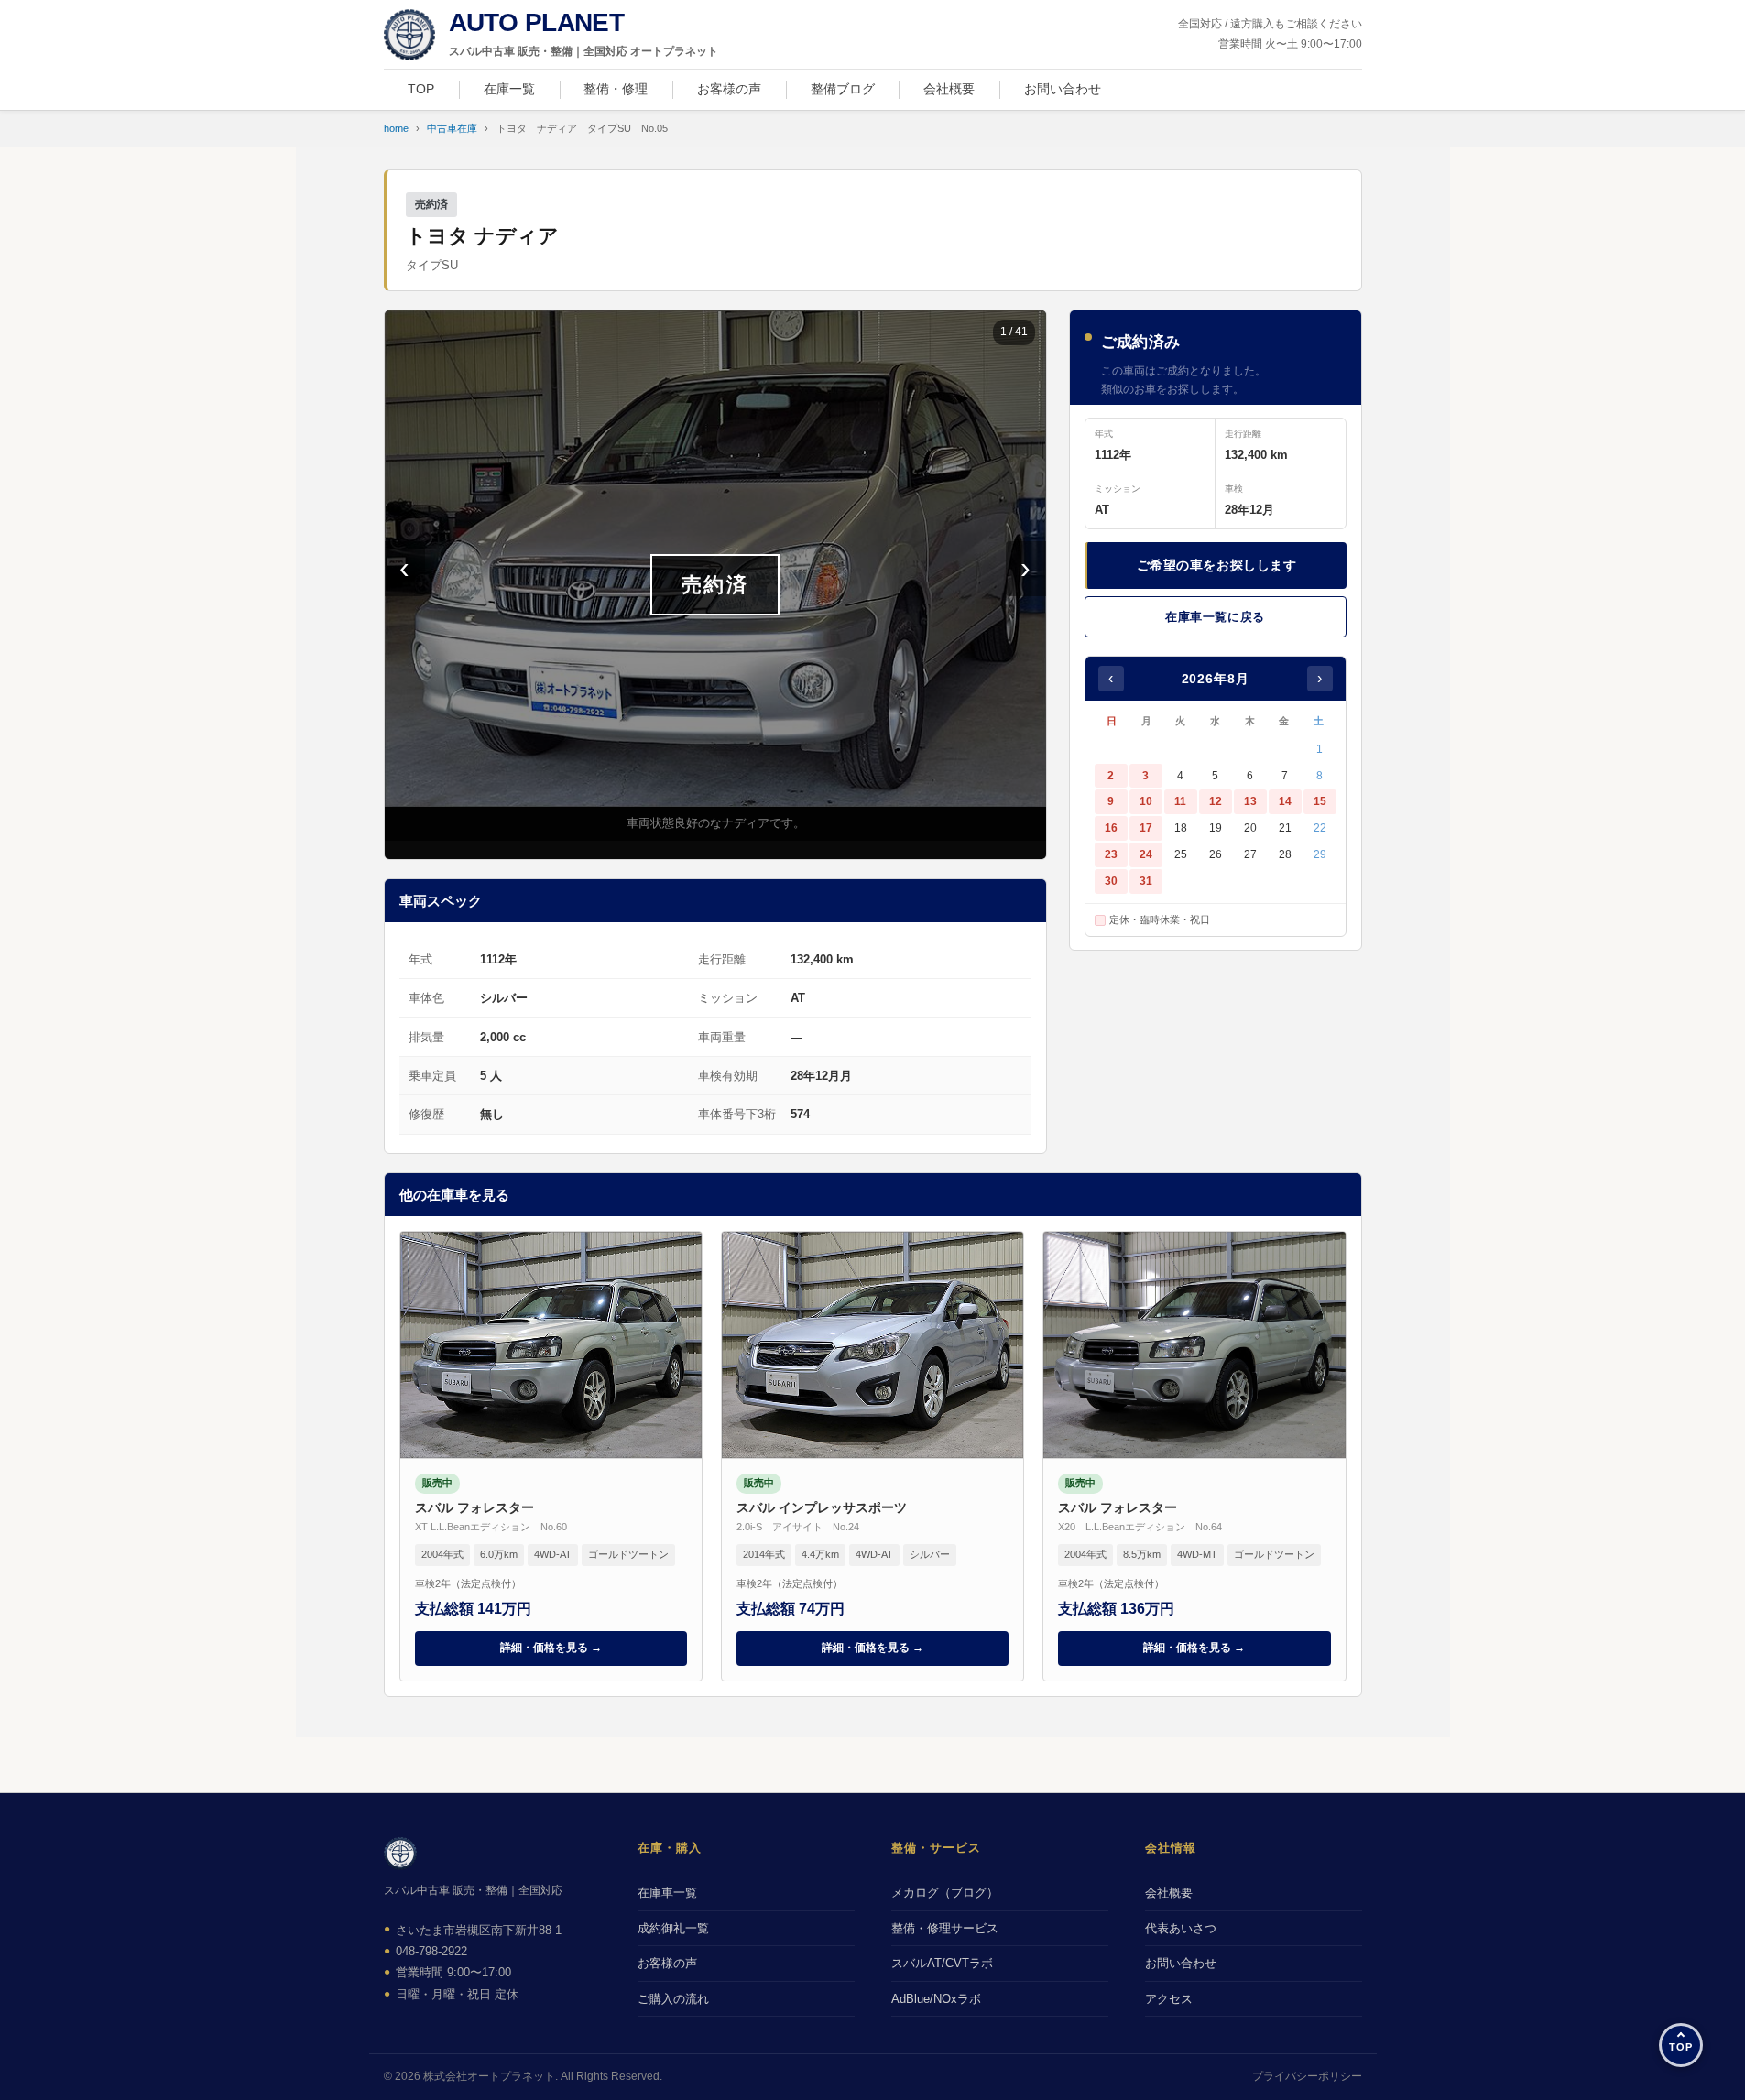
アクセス (1169, 1999)
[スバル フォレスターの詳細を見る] (551, 1456)
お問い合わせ (1063, 89)
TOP (421, 89)
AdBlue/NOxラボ (936, 1999)
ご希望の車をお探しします (1217, 565)
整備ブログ (843, 89)
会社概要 (949, 89)
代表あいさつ (1181, 1928)
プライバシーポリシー (1307, 2076)
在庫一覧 (509, 89)
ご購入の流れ (673, 1999)
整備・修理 (616, 89)
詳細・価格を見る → (551, 1648)
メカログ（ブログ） (945, 1893)
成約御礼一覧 (673, 1928)
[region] (715, 585)
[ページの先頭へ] (1681, 2045)
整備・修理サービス (945, 1928)
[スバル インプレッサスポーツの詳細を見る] (872, 1456)
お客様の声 (729, 89)
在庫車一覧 (667, 1893)
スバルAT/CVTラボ (942, 1963)
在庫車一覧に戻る (1215, 617)
